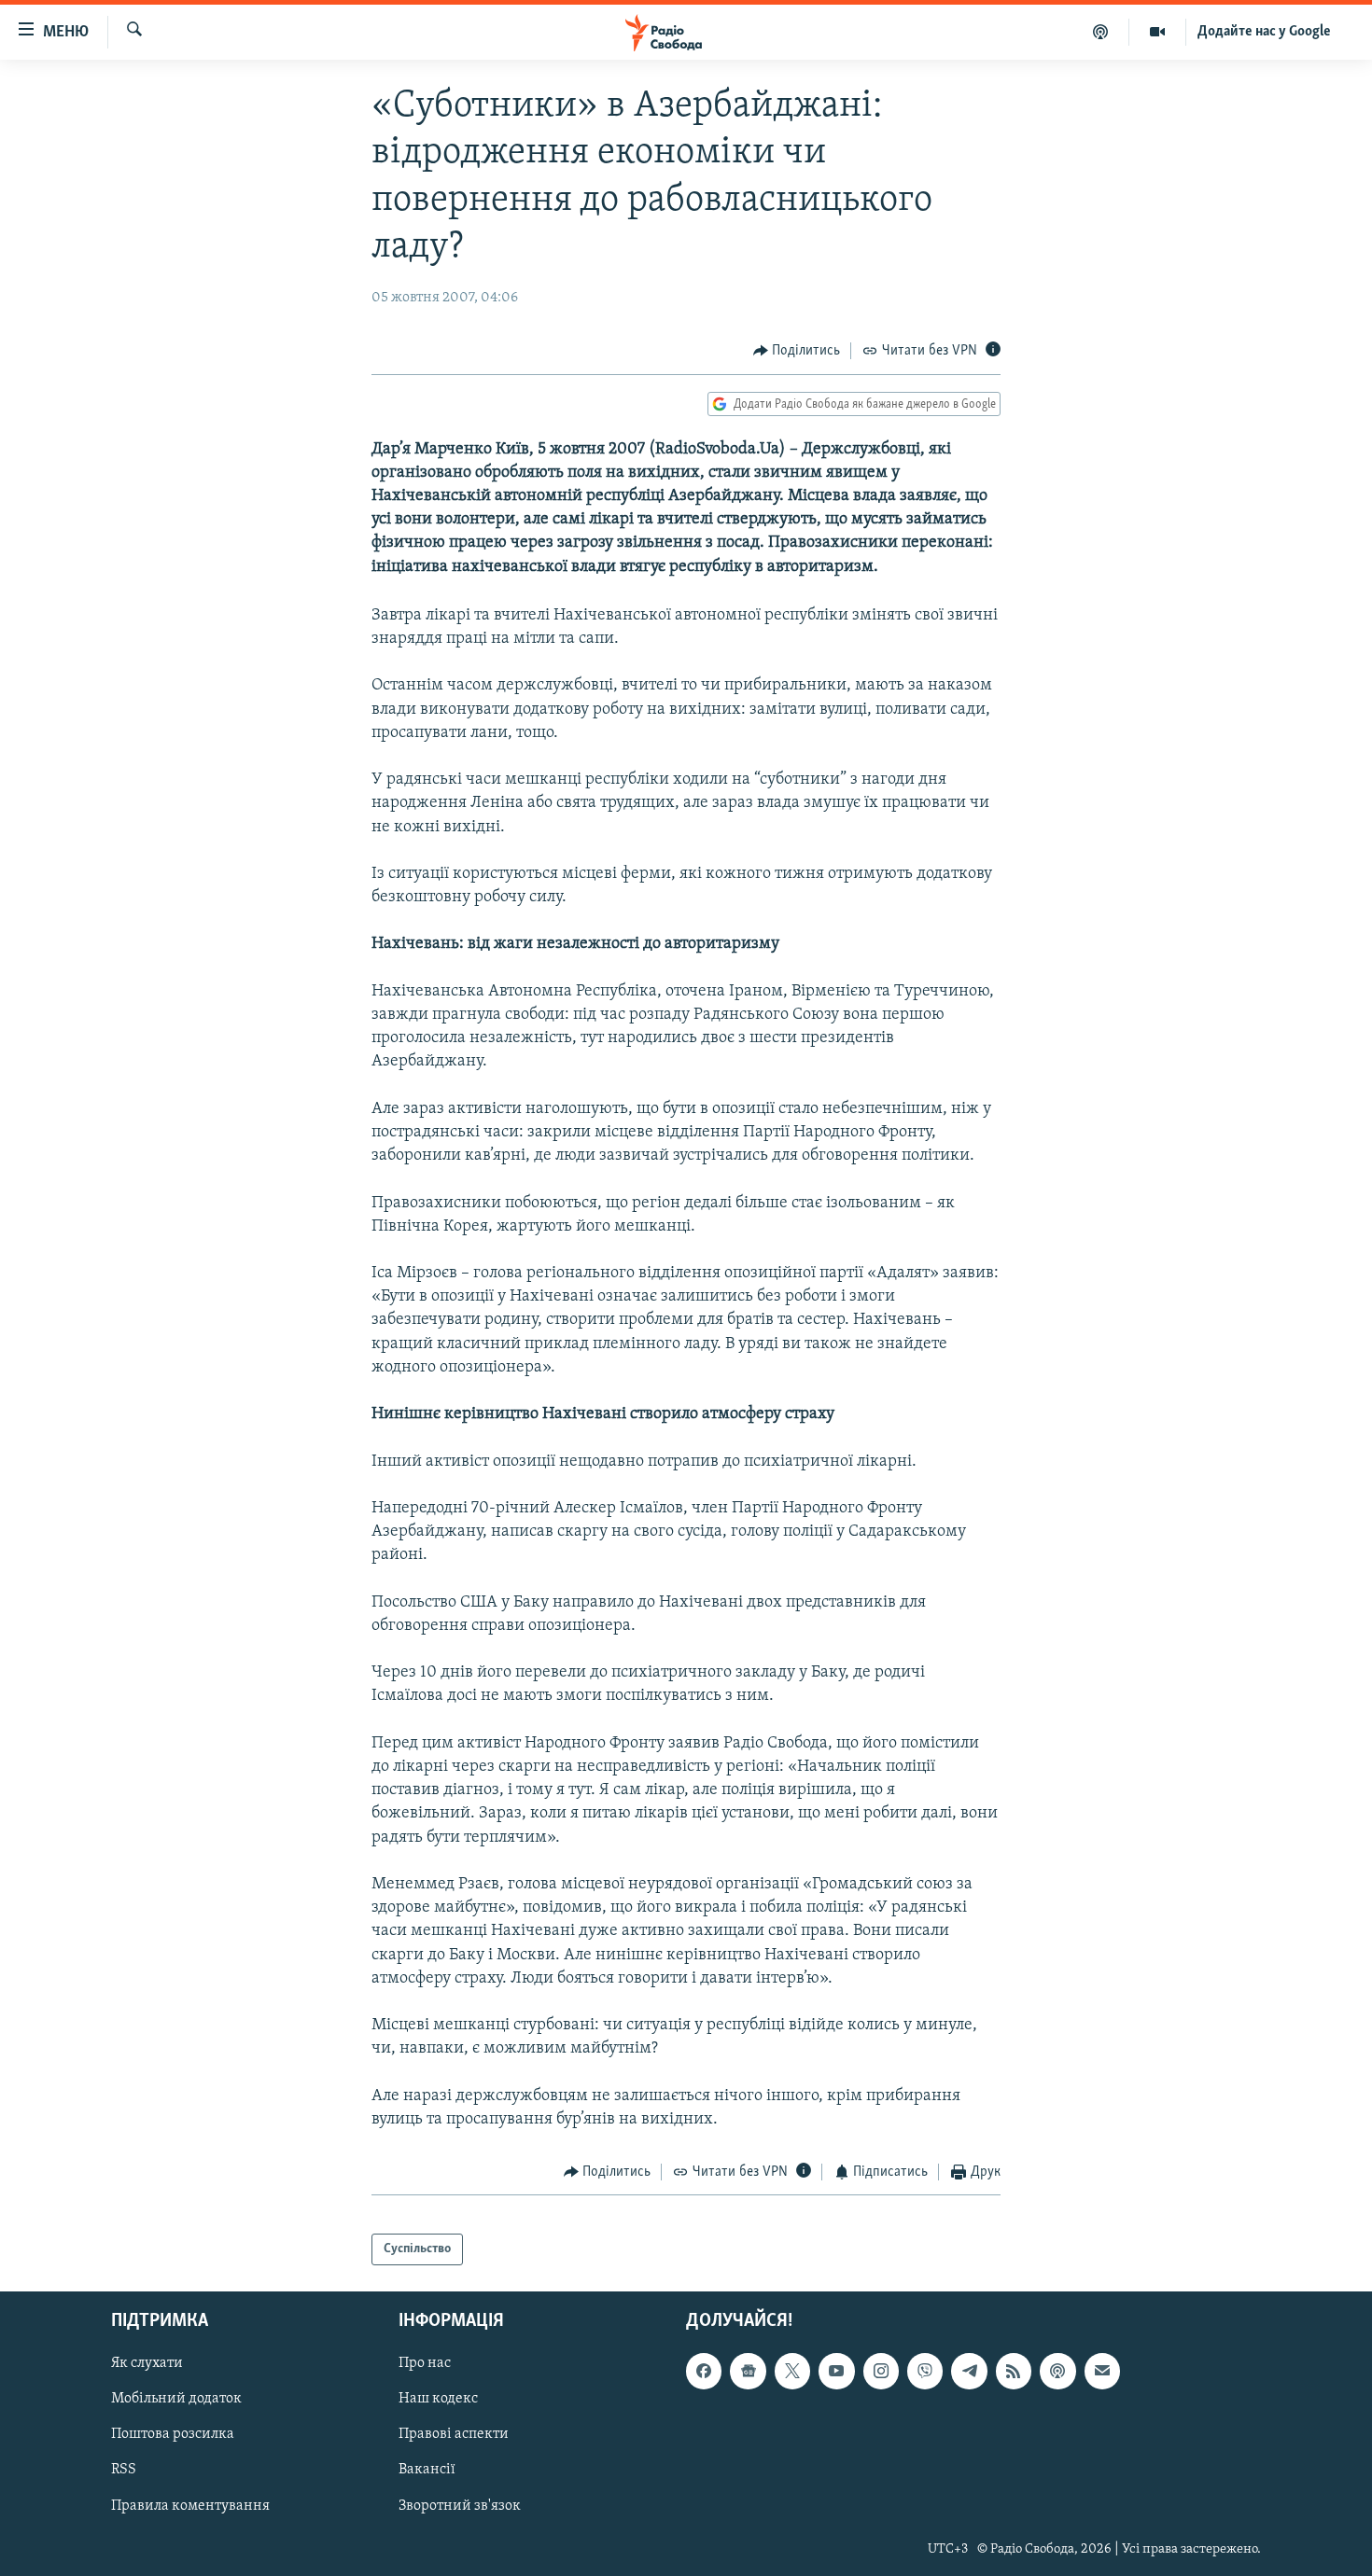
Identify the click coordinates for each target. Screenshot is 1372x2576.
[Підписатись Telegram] (969, 2371)
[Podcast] (1057, 2371)
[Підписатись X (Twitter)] (792, 2371)
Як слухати (147, 2363)
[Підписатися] (1102, 2371)
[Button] (797, 351)
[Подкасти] (1101, 32)
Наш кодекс (438, 2399)
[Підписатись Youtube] (836, 2371)
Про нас (425, 2363)
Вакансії (427, 2470)
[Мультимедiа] (1158, 32)
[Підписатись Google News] (748, 2371)
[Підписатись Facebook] (704, 2371)
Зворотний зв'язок (460, 2506)
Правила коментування (190, 2506)
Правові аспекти (454, 2434)
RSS (124, 2470)
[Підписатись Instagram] (881, 2371)
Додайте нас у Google (1264, 32)
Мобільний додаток (176, 2399)
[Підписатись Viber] (925, 2371)
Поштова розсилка (173, 2434)
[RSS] (1014, 2371)
